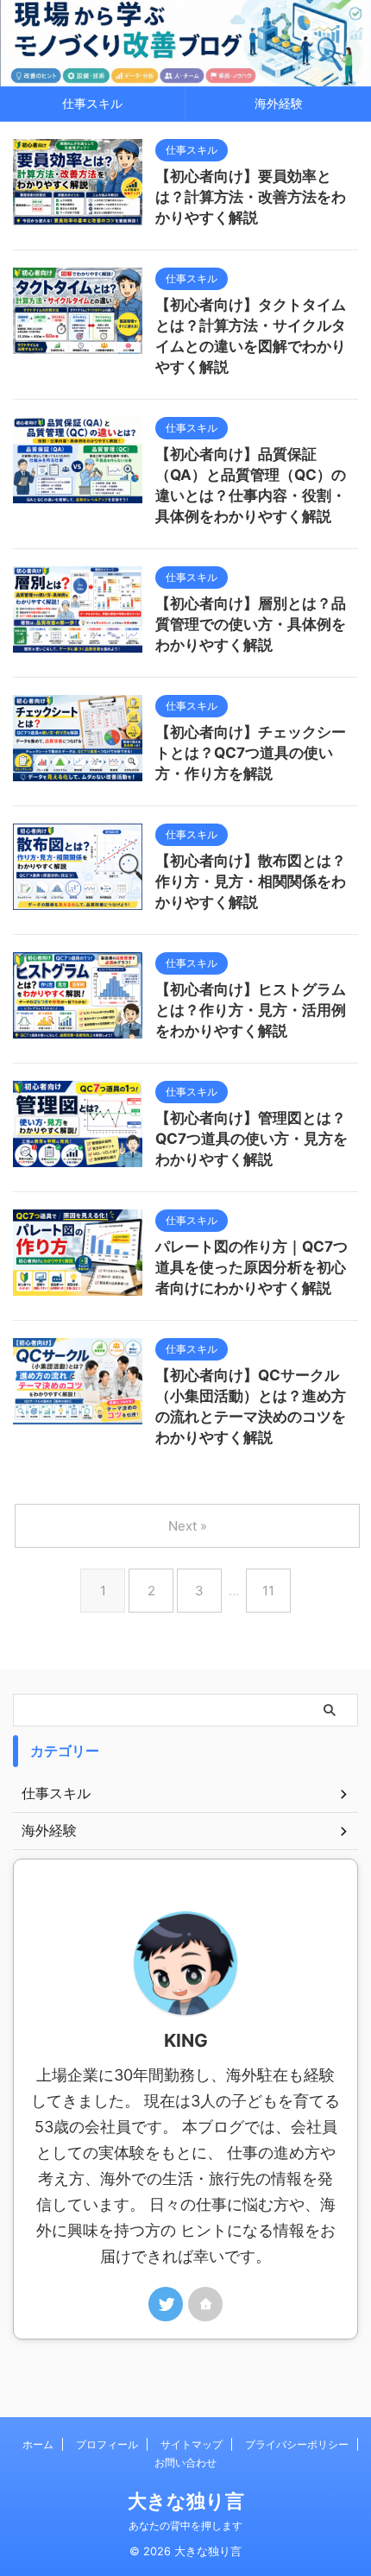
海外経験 (279, 103)
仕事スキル (92, 103)
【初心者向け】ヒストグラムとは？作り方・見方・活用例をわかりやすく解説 (251, 1010)
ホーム (38, 2444)
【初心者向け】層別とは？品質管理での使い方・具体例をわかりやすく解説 (251, 624)
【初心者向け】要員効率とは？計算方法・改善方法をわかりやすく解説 (251, 197)
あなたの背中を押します (185, 2525)
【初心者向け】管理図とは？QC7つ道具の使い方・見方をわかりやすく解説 (252, 1139)
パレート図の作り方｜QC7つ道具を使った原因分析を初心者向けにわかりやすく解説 (252, 1267)
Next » (188, 1526)
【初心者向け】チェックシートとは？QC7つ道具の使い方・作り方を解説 (251, 753)
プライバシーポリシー (297, 2444)
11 (268, 1591)
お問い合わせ (185, 2462)
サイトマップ (192, 2444)
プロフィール (107, 2444)
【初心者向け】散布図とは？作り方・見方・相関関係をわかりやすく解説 (251, 881)
